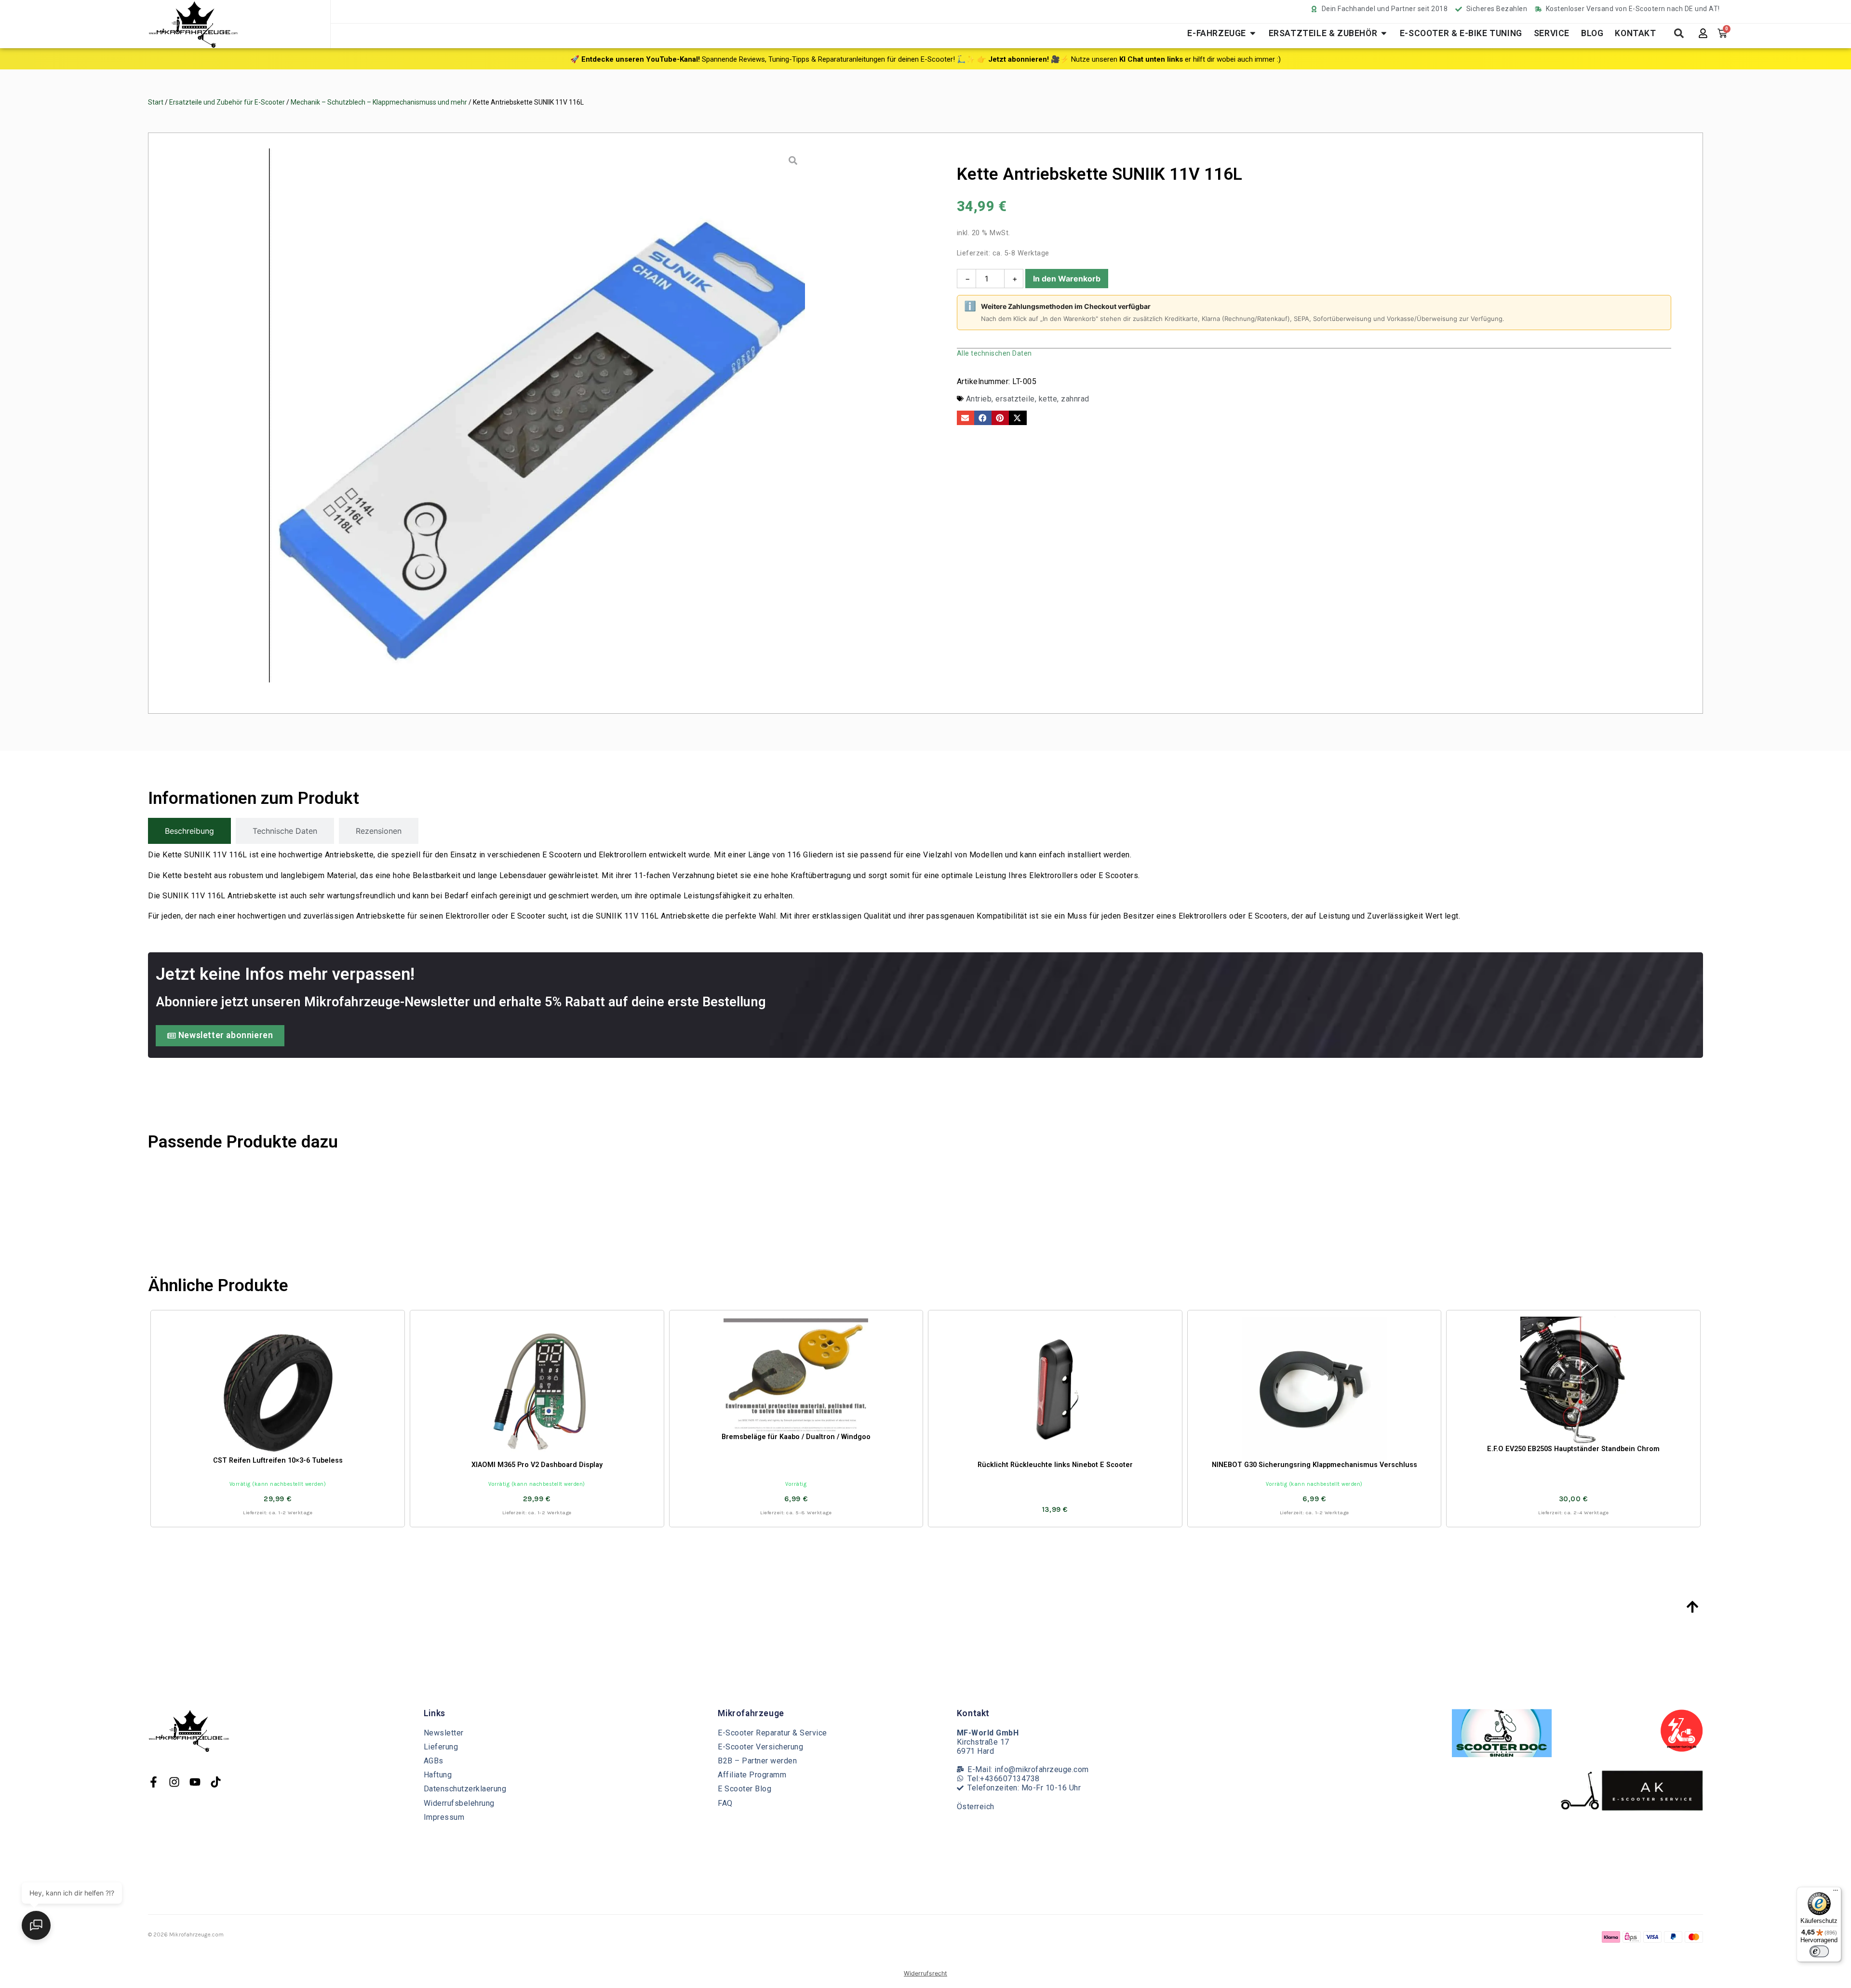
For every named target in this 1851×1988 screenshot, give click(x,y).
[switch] (1819, 1951)
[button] (364, 1821)
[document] (925, 994)
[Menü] (1836, 1893)
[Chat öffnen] (36, 1925)
